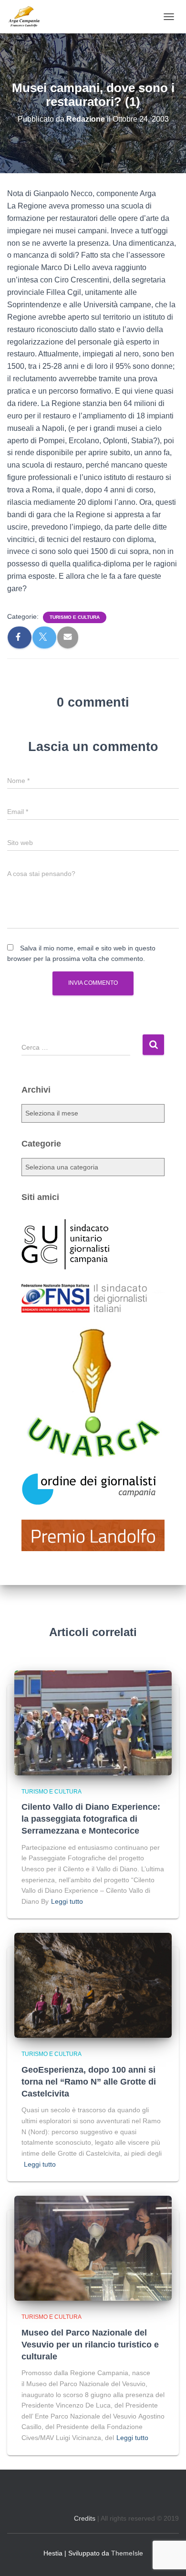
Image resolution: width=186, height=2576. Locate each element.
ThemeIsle (127, 2553)
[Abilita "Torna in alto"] (167, 2557)
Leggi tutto (67, 1901)
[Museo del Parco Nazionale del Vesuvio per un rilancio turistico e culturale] (93, 2248)
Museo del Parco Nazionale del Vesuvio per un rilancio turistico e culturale (90, 2345)
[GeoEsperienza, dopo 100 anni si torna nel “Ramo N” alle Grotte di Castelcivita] (93, 1985)
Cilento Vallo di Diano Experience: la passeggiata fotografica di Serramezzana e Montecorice (91, 1819)
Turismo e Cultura (75, 617)
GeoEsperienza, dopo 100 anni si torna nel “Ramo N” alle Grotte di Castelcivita (89, 2082)
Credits (85, 2518)
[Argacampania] (27, 17)
